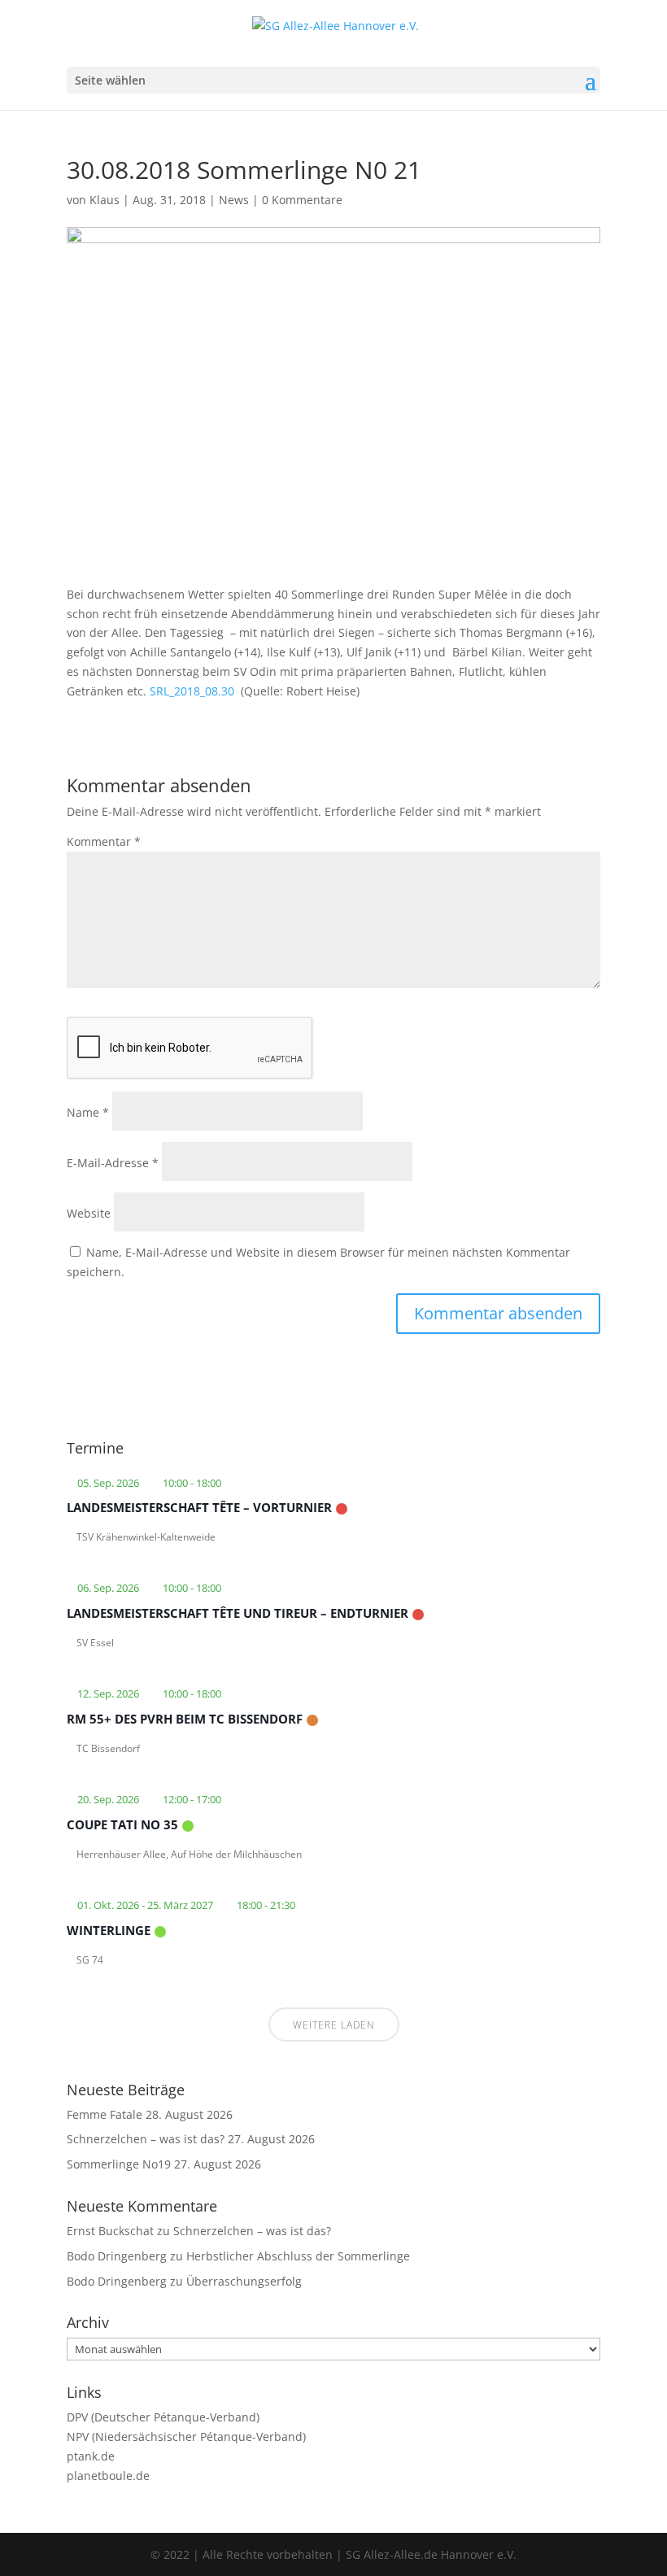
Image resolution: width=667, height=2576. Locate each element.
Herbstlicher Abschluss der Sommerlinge (298, 2256)
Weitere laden (334, 2025)
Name (88, 1112)
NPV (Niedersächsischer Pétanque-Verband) (186, 2437)
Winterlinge (109, 1930)
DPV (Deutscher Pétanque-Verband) (163, 2417)
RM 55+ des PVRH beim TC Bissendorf (185, 1719)
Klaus (105, 200)
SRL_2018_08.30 (192, 691)
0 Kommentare (302, 200)
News (234, 200)
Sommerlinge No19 (119, 2164)
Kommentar (104, 841)
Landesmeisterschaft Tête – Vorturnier (199, 1507)
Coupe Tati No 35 (122, 1824)
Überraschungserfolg (244, 2281)
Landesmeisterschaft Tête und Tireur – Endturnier (238, 1613)
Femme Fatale (105, 2114)
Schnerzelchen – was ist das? (146, 2139)
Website (89, 1213)
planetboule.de (108, 2476)
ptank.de (91, 2456)
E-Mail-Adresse (113, 1163)
